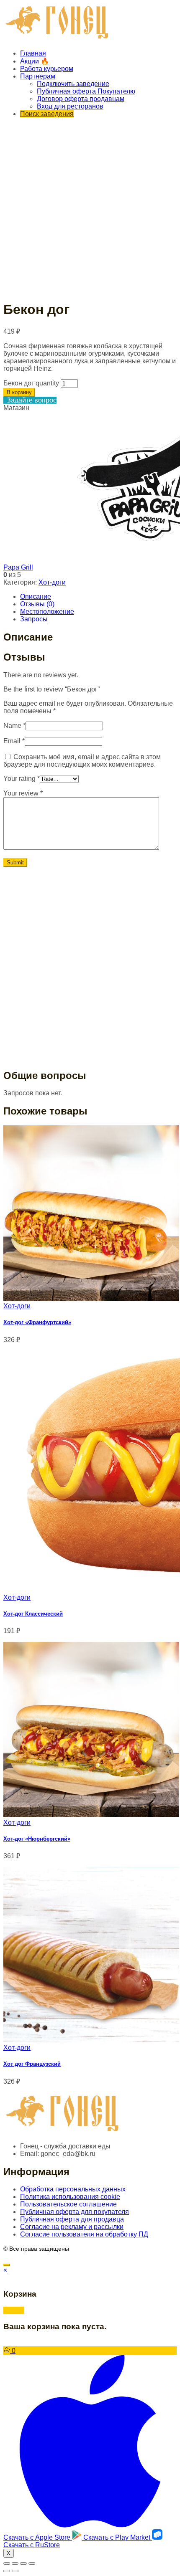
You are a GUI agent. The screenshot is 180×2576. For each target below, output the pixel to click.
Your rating (22, 779)
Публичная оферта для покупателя (75, 2212)
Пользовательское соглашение (68, 2204)
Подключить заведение (73, 84)
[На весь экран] (23, 2563)
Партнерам (38, 76)
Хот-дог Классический (33, 1614)
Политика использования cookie (70, 2197)
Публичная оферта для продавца (72, 2219)
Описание (36, 597)
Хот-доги (52, 582)
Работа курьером (47, 69)
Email (14, 741)
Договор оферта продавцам (81, 99)
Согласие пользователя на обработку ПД (84, 2234)
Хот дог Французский (32, 2064)
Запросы (34, 619)
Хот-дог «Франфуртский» (37, 1322)
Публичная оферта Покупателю (86, 91)
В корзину (19, 392)
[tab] (98, 597)
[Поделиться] (15, 2563)
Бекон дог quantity (31, 383)
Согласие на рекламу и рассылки (72, 2227)
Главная (33, 53)
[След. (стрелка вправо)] (15, 2571)
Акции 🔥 (35, 61)
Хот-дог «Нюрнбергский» (37, 1839)
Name (14, 726)
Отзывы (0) (37, 604)
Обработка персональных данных (73, 2189)
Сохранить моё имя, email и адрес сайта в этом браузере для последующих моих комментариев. (82, 761)
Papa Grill (18, 567)
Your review (23, 793)
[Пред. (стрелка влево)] (7, 2571)
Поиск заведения (47, 114)
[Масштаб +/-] (32, 2563)
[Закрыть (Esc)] (7, 2563)
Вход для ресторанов (70, 106)
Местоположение (47, 612)
